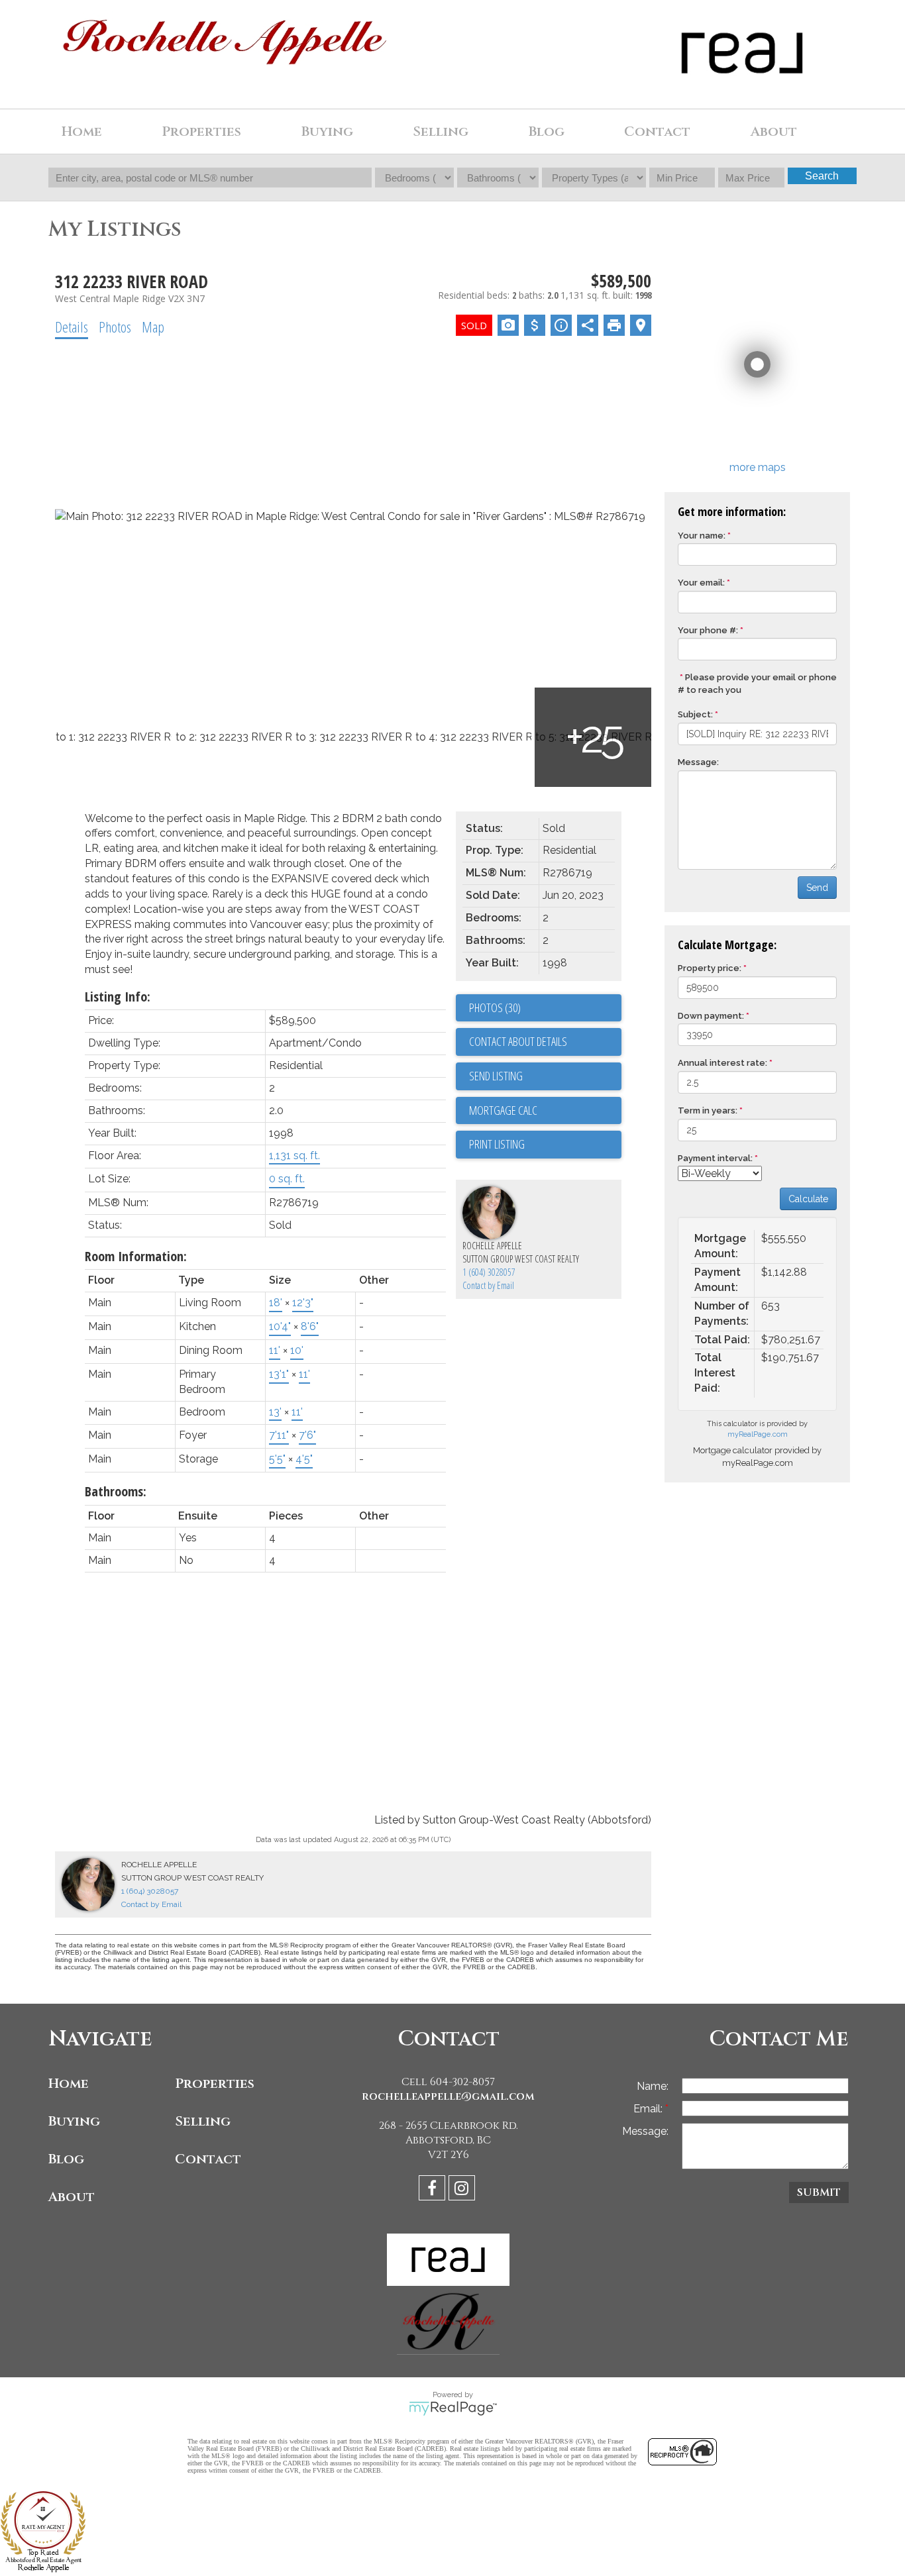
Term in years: (708, 1110)
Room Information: (136, 1256)
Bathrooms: (116, 1491)
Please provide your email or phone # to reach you (757, 684)
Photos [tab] (115, 327)
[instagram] (463, 2190)
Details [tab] (72, 327)
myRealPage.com (758, 1434)
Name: (653, 2086)
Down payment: (711, 1016)
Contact (657, 131)
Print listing (497, 1144)
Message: (698, 762)
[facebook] (434, 2190)
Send (817, 888)
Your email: (701, 583)
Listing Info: (118, 997)
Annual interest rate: (722, 1063)
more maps (758, 467)
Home (82, 131)
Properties (215, 2084)
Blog (547, 131)
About (72, 2197)
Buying (74, 2121)
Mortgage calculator (545, 1111)
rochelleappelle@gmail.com (448, 2096)
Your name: (702, 536)
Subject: (695, 714)
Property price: (710, 968)
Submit (819, 2192)
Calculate (808, 1199)
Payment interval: (715, 1158)
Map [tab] (153, 327)
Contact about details (518, 1041)
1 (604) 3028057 (489, 1272)
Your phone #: (708, 630)
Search (822, 176)
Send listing (496, 1076)
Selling (203, 2121)
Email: (649, 2109)
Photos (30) (495, 1007)
